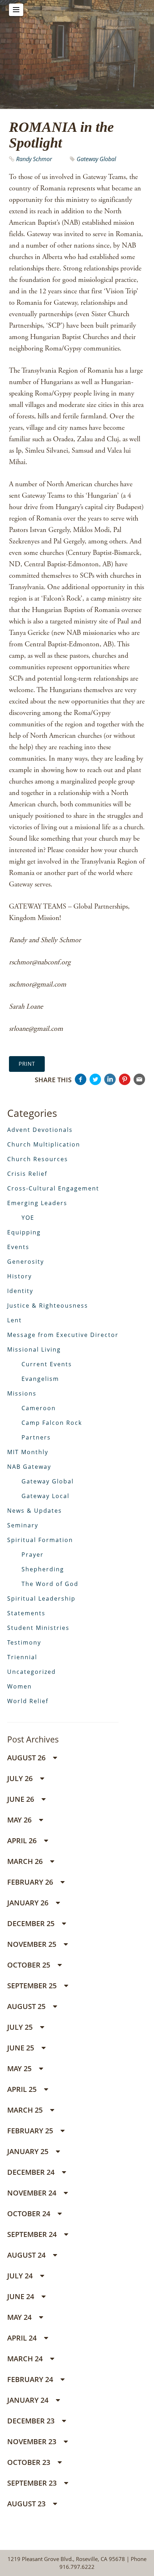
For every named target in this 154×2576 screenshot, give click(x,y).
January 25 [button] (29, 2151)
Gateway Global (96, 159)
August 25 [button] (27, 2006)
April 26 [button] (23, 1841)
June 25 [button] (21, 2048)
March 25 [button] (26, 2110)
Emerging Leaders (37, 1203)
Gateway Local (45, 1496)
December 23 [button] (32, 2421)
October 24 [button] (30, 2214)
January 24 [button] (29, 2400)
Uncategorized (32, 1672)
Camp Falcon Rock (52, 1423)
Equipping (24, 1232)
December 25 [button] (32, 1923)
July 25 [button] (21, 2027)
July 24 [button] (21, 2276)
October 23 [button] (30, 2462)
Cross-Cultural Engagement (53, 1188)
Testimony (24, 1642)
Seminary (23, 1525)
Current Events (47, 1364)
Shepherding (43, 1569)
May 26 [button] (20, 1820)
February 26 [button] (31, 1882)
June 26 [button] (21, 1799)
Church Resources (38, 1159)
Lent (15, 1320)
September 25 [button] (33, 1986)
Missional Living (34, 1349)
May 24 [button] (20, 2317)
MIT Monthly (28, 1452)
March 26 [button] (26, 1861)
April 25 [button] (23, 2089)
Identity (20, 1291)
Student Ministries (38, 1628)
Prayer (33, 1555)
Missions (22, 1393)
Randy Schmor (34, 159)
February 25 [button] (31, 2131)
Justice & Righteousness (48, 1306)
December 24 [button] (32, 2172)
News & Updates (35, 1511)
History (20, 1276)
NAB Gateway (29, 1467)
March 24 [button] (26, 2359)
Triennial (22, 1657)
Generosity (26, 1262)
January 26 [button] (29, 1903)
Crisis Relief (27, 1174)
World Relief (28, 1701)
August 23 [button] (27, 2504)
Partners (36, 1437)
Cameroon (39, 1408)
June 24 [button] (21, 2296)
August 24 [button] (27, 2255)
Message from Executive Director (63, 1335)
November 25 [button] (33, 1944)
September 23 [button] (33, 2483)
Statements (26, 1613)
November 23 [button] (33, 2441)
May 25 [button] (20, 2068)
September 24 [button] (33, 2234)
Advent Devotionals (40, 1130)
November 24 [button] (33, 2193)
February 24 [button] (31, 2379)
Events (18, 1247)
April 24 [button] (23, 2338)
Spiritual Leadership (41, 1598)
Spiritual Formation (40, 1540)
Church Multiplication (44, 1144)
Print (27, 1064)
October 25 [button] (30, 1965)
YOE (28, 1218)
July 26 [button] (21, 1778)
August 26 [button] (27, 1758)
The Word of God (50, 1584)
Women (20, 1686)
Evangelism (40, 1379)
